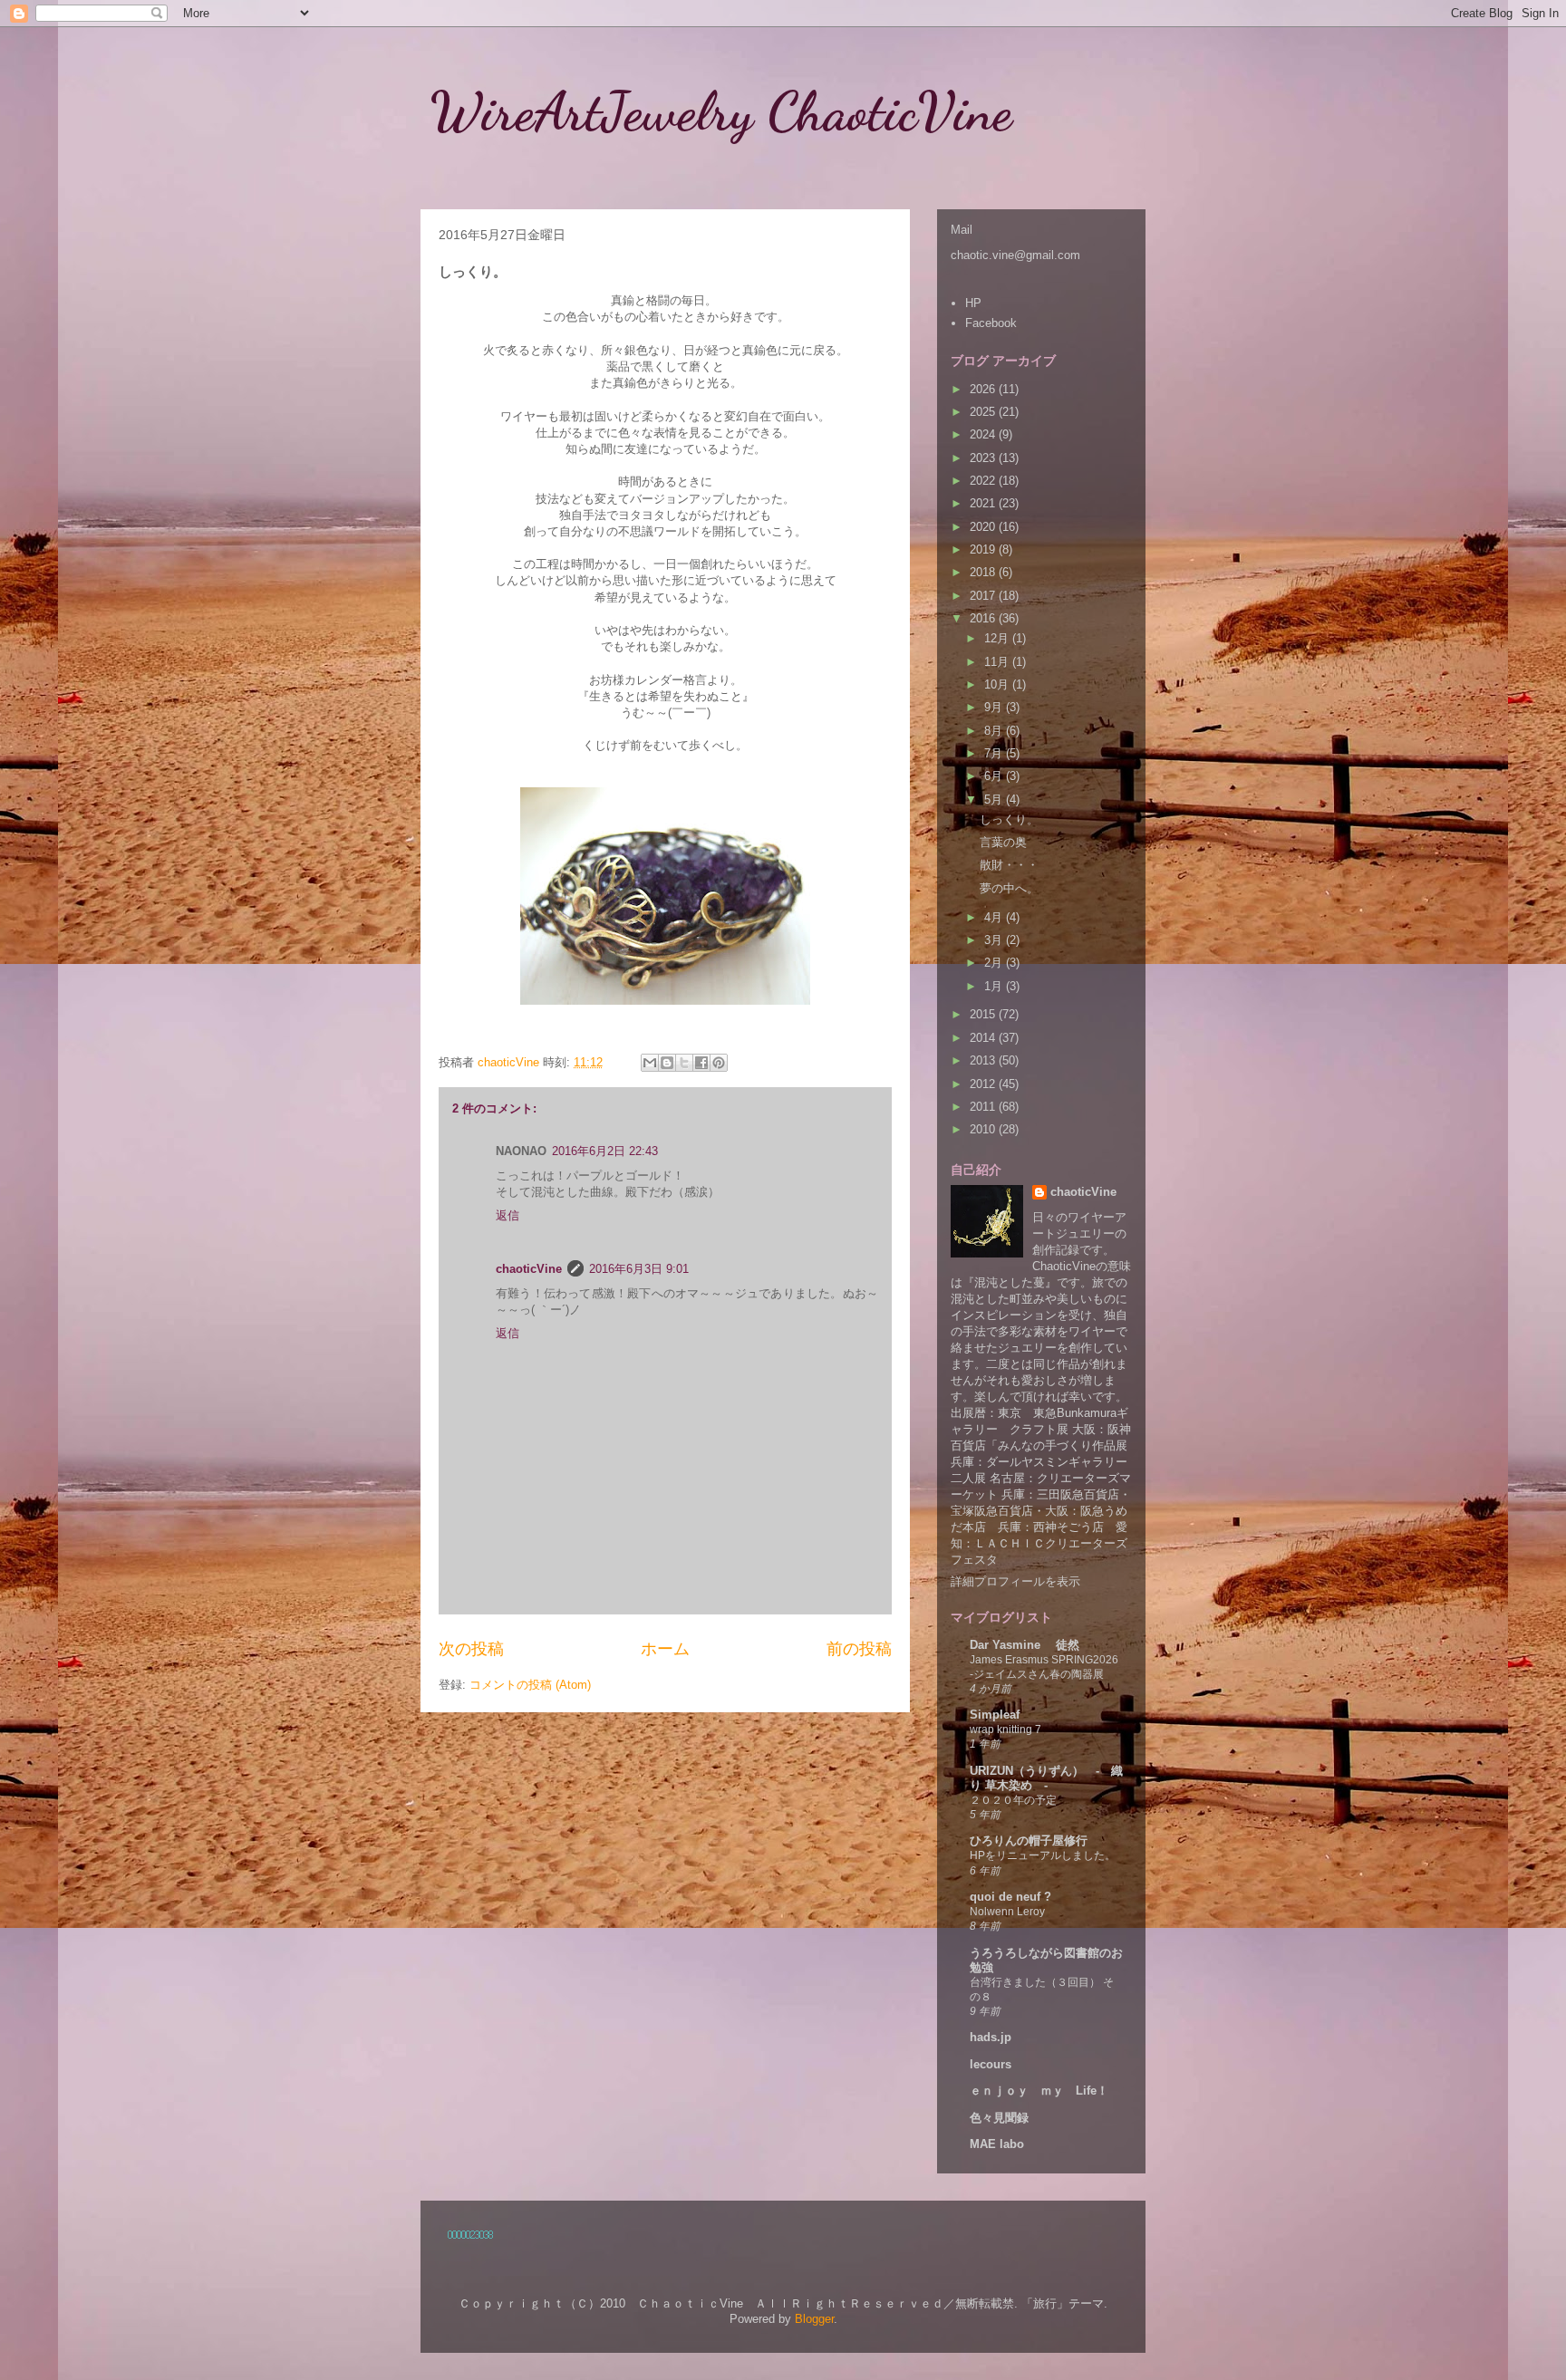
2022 (984, 481)
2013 (984, 1060)
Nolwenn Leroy (1007, 1912)
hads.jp (991, 2037)
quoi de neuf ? (1010, 1897)
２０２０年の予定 (1013, 1800)
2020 (984, 527)
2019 (984, 549)
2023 (984, 458)
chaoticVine (529, 1269)
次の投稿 (471, 1649)
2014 (984, 1038)
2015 (984, 1014)
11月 (998, 662)
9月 (995, 707)
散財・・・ (1009, 865)
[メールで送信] (650, 1063)
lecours (991, 2064)
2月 (995, 963)
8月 (995, 731)
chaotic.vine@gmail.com (1015, 255)
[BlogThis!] (667, 1063)
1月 (995, 986)
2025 (984, 412)
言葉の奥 (1003, 842)
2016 (984, 618)
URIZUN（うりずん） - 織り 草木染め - (1046, 1778)
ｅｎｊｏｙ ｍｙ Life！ (1039, 2091)
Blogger (814, 2319)
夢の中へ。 (1009, 888)
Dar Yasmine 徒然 (1025, 1645)
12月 (998, 638)
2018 (984, 572)
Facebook (991, 323)
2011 (984, 1107)
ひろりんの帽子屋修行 (1029, 1840)
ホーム (665, 1649)
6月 (995, 776)
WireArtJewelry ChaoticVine (748, 111)
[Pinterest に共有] (719, 1063)
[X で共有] (684, 1063)
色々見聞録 (999, 2118)
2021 (984, 503)
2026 (984, 389)
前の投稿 (859, 1649)
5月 (995, 800)
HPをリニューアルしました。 (1043, 1855)
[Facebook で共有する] (701, 1063)
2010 (984, 1129)
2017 (984, 596)
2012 (984, 1084)
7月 (995, 753)
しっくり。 (1009, 819)
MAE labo (997, 2144)
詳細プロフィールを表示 (1015, 1581)
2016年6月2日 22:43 (605, 1151)
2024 (984, 434)
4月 (995, 917)
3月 (995, 940)
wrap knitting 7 (1005, 1730)
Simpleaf (995, 1715)
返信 (507, 1215)
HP (973, 303)
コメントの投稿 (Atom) (530, 1685)
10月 (998, 684)
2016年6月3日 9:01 (639, 1269)
